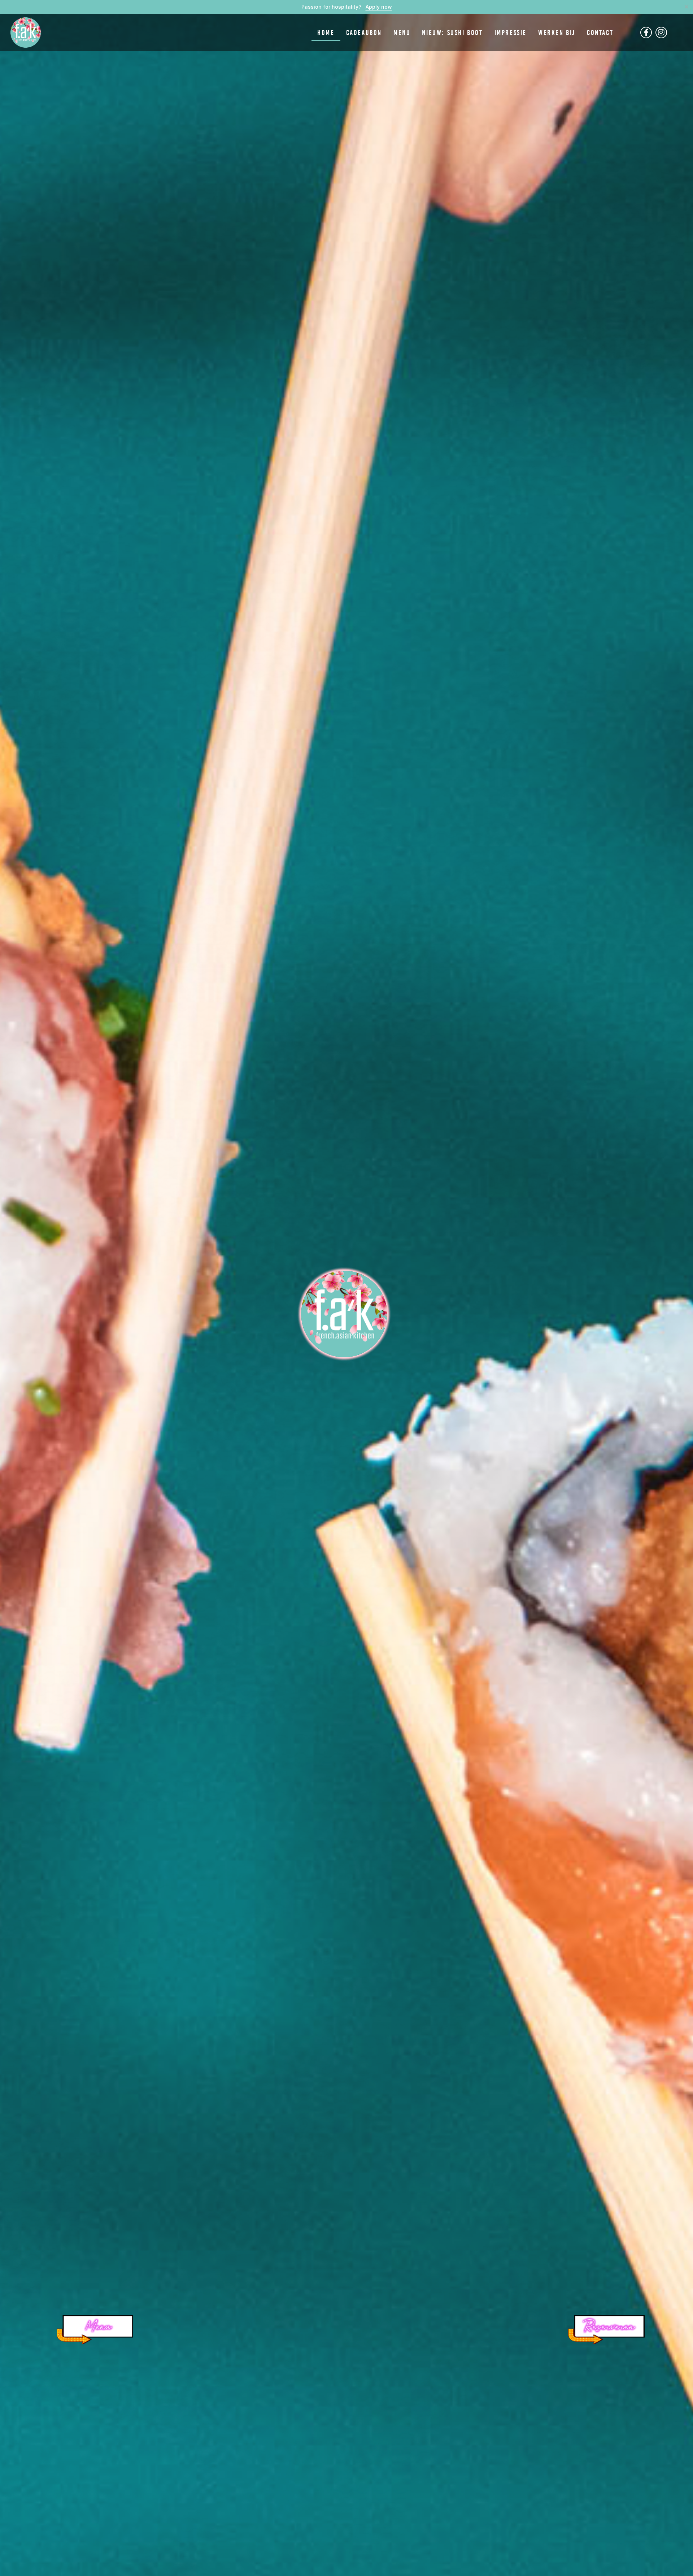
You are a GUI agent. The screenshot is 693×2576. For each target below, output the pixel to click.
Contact (600, 32)
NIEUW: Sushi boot (452, 32)
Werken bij (557, 32)
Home (326, 32)
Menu (402, 32)
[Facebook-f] (646, 32)
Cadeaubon (364, 32)
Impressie (511, 32)
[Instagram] (661, 32)
